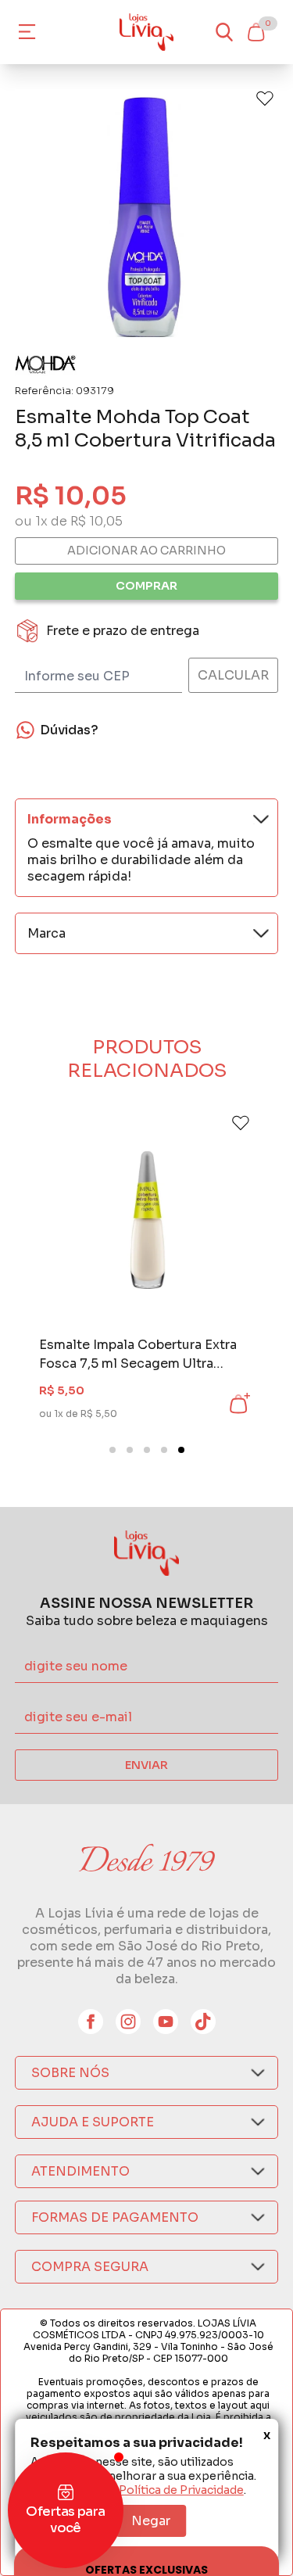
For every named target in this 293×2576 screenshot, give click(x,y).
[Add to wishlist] (265, 99)
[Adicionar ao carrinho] (238, 1404)
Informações (70, 819)
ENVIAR (146, 1765)
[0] (255, 32)
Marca (46, 933)
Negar (151, 2521)
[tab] (113, 1450)
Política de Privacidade (181, 2490)
